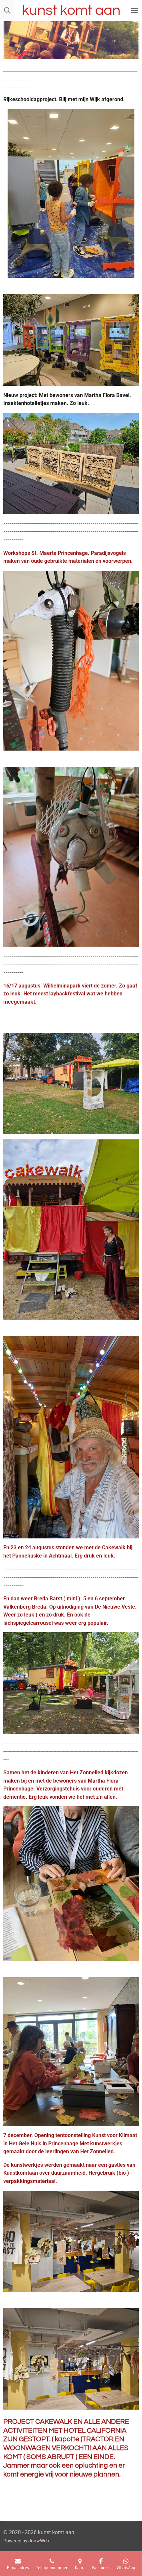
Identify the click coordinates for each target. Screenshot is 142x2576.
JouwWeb (39, 2541)
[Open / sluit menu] (135, 11)
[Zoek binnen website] (7, 11)
